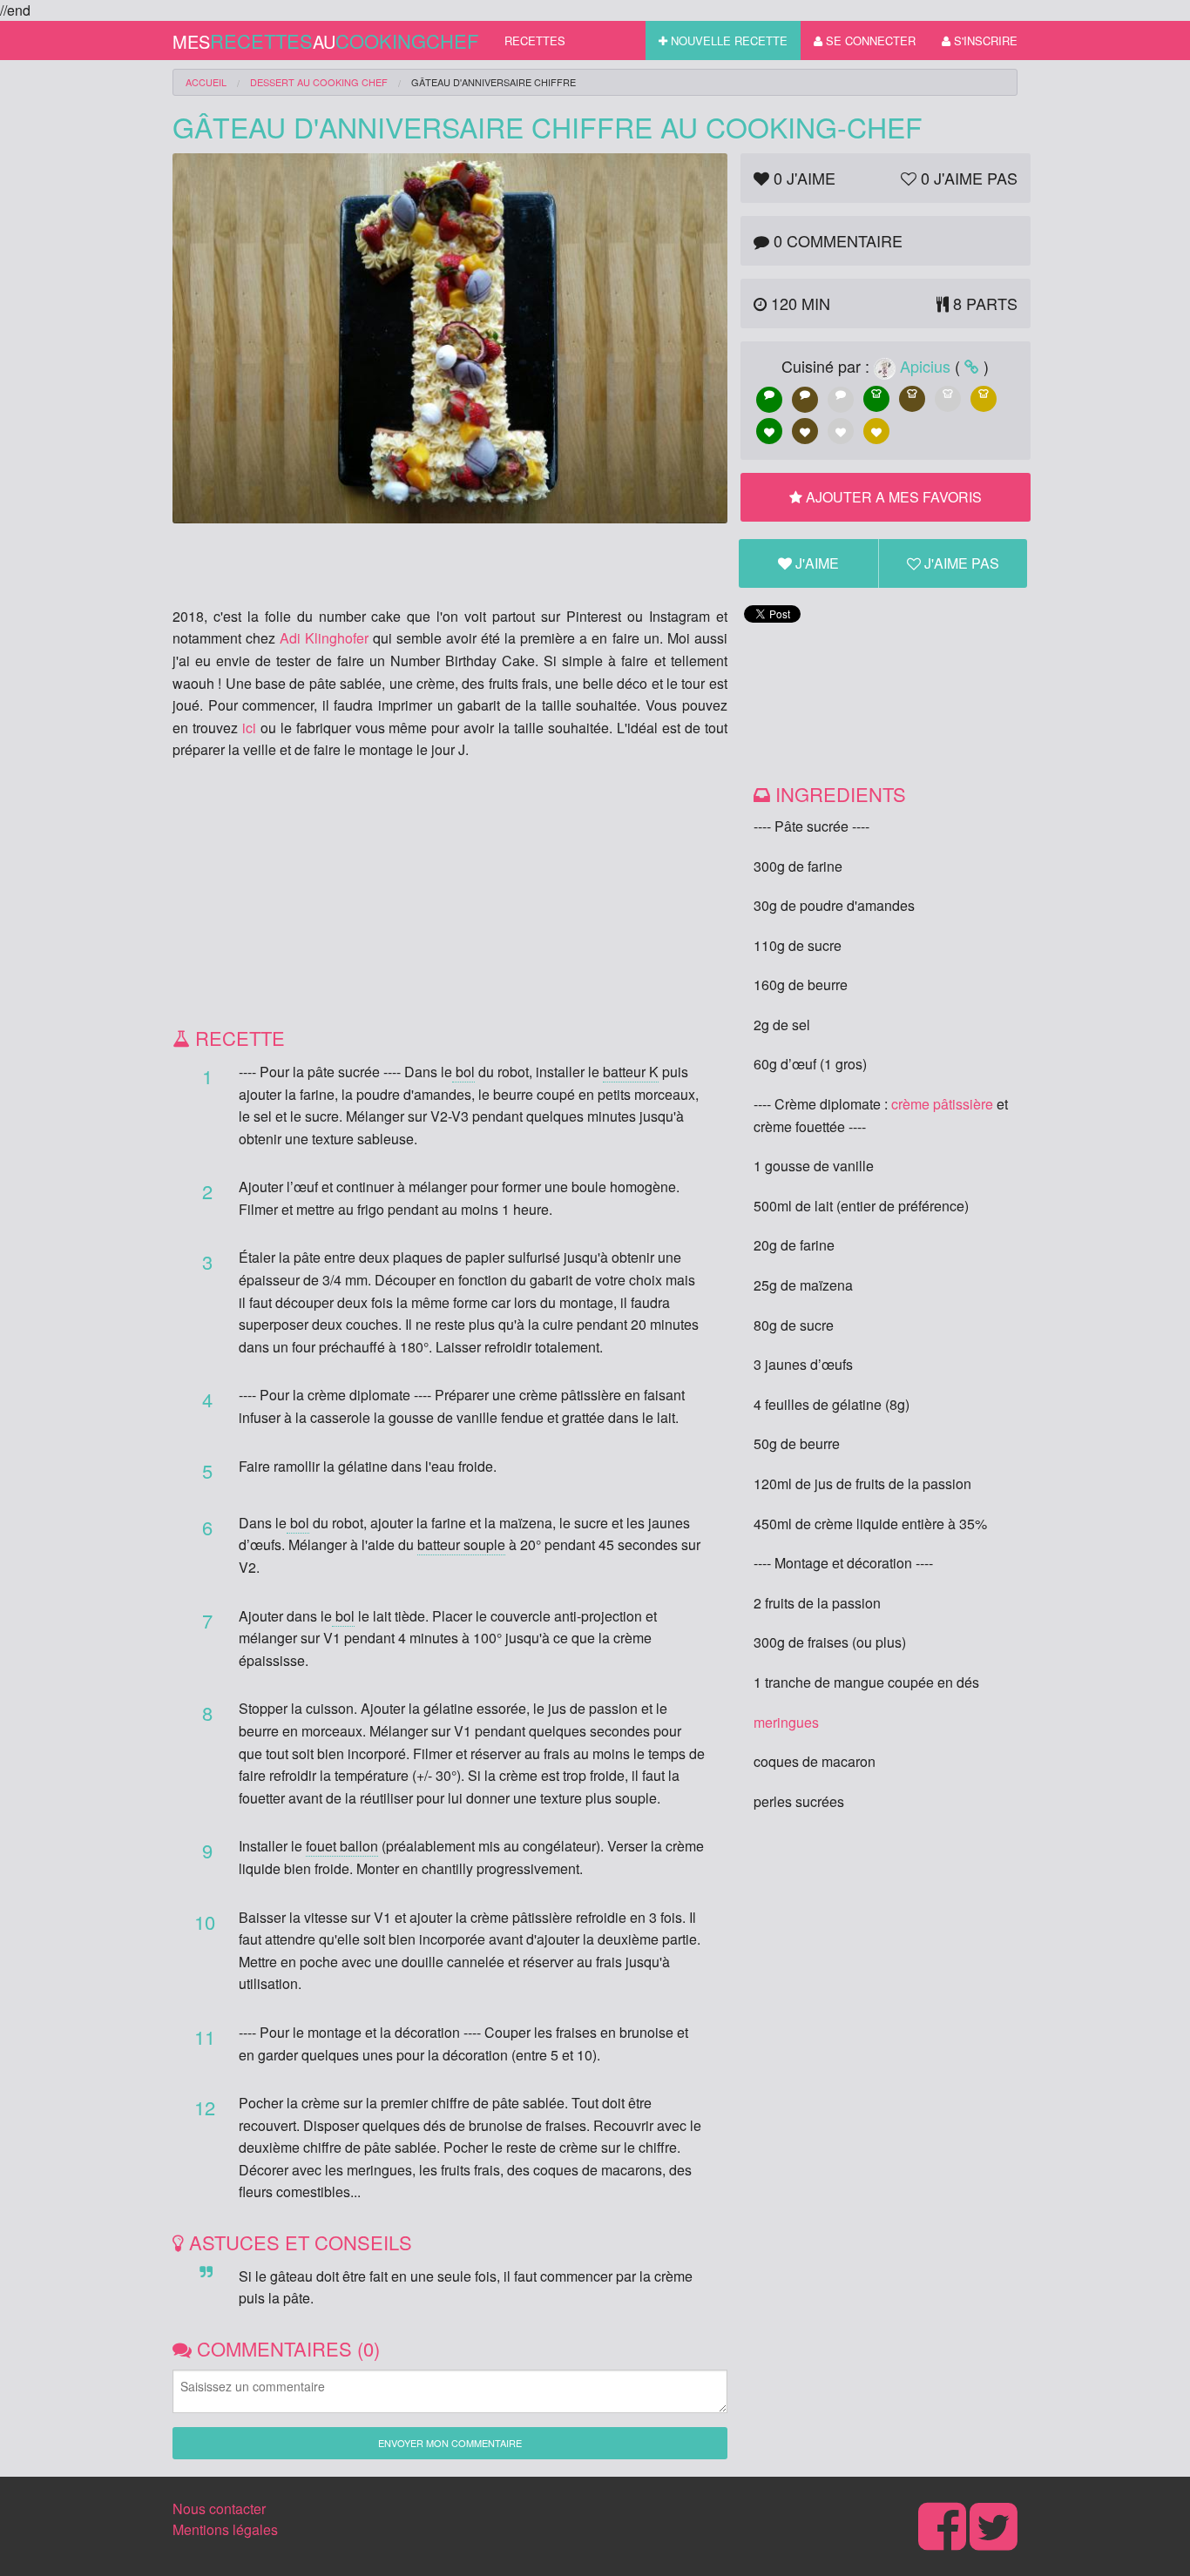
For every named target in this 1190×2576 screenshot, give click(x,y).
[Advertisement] (450, 900)
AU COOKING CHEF (319, 82)
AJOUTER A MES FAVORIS (892, 497)
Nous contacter (219, 2509)
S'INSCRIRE (984, 40)
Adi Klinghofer (324, 638)
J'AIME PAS (960, 563)
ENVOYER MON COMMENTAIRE (450, 2443)
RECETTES (535, 40)
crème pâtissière (942, 1104)
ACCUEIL (206, 82)
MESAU (325, 40)
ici (249, 728)
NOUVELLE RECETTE (727, 40)
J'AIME (815, 563)
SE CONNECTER (869, 40)
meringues (786, 1722)
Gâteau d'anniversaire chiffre (494, 82)
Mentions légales (225, 2529)
